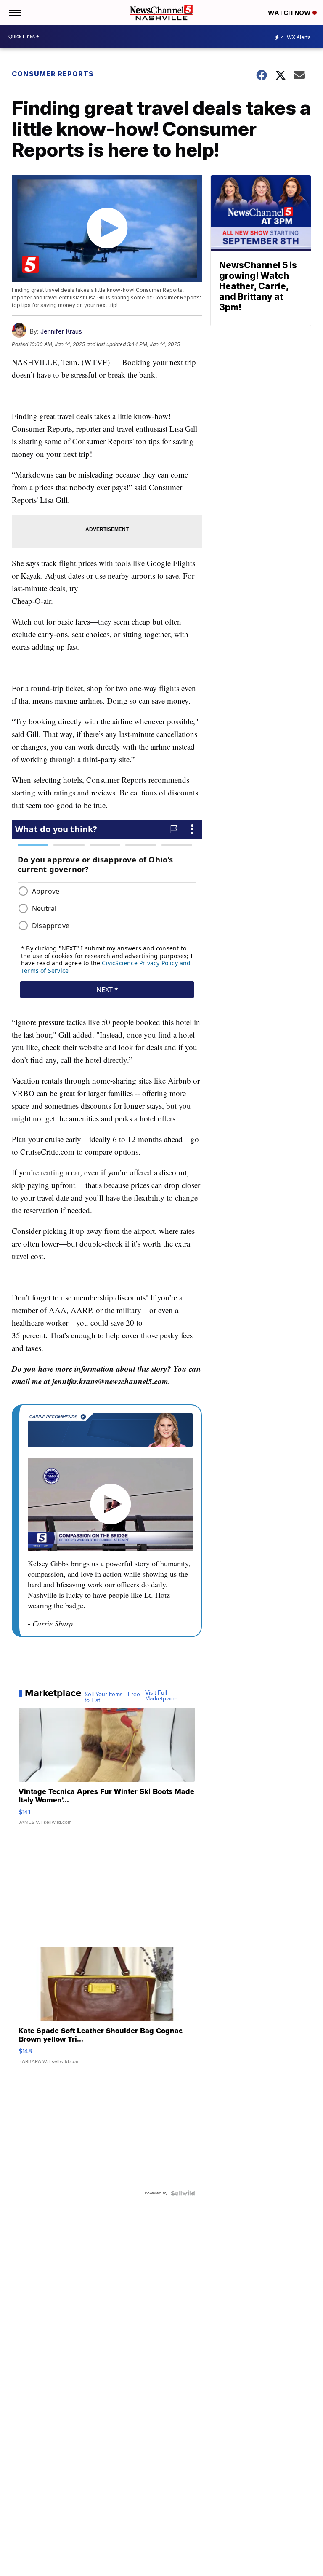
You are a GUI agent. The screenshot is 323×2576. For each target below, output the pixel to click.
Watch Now (290, 13)
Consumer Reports (53, 74)
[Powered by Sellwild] (183, 2193)
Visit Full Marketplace (161, 1696)
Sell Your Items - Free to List (112, 1698)
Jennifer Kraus (61, 331)
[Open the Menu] (14, 13)
